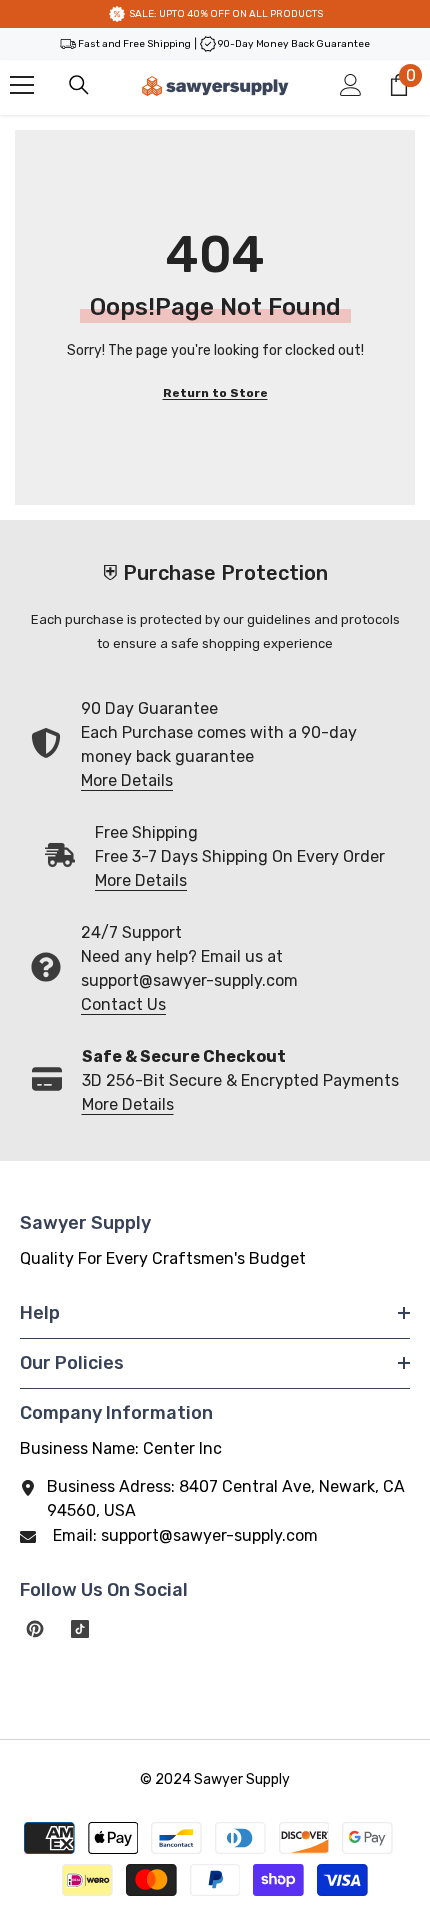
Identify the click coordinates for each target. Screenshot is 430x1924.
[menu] (22, 85)
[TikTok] (80, 1629)
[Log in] (351, 85)
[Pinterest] (35, 1629)
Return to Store (215, 393)
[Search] (79, 85)
